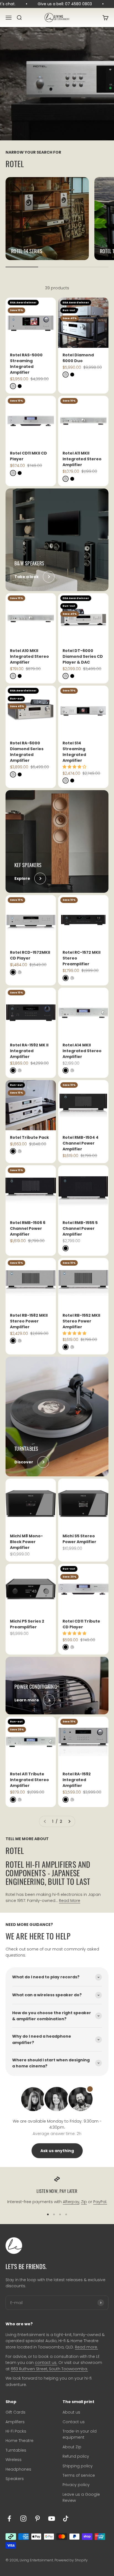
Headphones (18, 2469)
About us (71, 2412)
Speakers (15, 2479)
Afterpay (71, 2202)
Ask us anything (57, 2151)
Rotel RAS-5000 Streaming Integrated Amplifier (26, 364)
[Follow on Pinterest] (37, 2518)
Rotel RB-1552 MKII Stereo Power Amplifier (81, 1321)
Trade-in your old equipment (80, 2434)
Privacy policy (76, 2485)
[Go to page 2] (69, 1821)
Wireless (14, 2460)
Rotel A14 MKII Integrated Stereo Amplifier (82, 1051)
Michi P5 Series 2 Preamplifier (27, 1624)
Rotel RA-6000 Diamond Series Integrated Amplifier (27, 752)
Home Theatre (20, 2441)
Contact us (74, 2422)
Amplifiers (15, 2422)
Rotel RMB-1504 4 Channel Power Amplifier (81, 1143)
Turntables (16, 2450)
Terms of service (79, 2475)
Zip (84, 2202)
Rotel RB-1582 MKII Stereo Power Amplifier (29, 1321)
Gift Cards (15, 2412)
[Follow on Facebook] (9, 2518)
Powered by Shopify (71, 2560)
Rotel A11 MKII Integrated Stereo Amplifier (82, 459)
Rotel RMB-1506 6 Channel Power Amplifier (28, 1228)
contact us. (46, 2363)
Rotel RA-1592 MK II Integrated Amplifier (29, 1051)
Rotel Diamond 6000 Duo (78, 358)
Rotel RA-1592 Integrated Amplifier (77, 1780)
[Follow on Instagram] (23, 2518)
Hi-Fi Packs (16, 2431)
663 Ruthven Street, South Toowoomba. (49, 2369)
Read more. (86, 2347)
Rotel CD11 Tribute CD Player (81, 1624)
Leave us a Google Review (81, 2497)
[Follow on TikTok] (66, 2518)
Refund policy (76, 2456)
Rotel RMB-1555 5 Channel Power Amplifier (80, 1228)
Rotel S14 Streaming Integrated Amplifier (74, 752)
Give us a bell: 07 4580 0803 (56, 4)
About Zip (72, 2447)
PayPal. (100, 2202)
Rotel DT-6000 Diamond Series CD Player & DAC (83, 656)
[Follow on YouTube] (52, 2518)
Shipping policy (78, 2466)
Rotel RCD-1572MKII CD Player (30, 955)
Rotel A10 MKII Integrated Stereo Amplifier (29, 656)
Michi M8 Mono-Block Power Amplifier (26, 1542)
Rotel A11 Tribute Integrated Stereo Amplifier (29, 1780)
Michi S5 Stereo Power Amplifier (79, 1539)
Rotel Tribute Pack (29, 1137)
